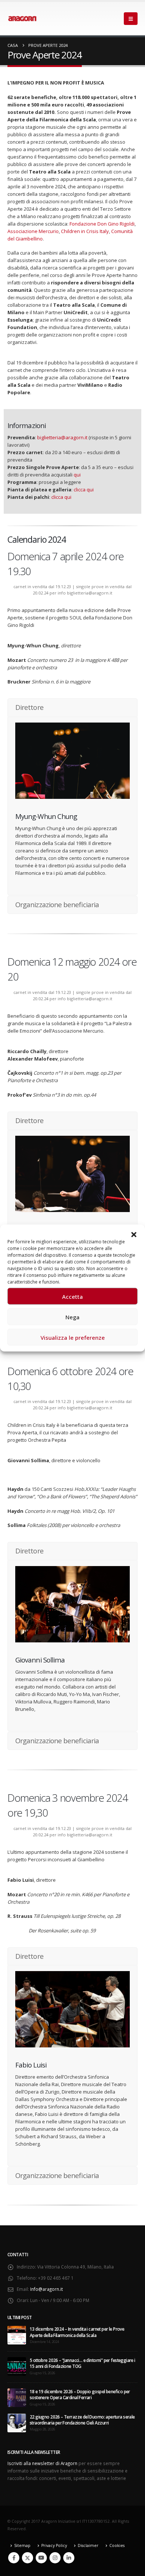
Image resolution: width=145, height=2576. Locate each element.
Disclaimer (88, 2545)
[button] (134, 1234)
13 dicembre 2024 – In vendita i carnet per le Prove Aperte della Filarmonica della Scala (77, 2332)
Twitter (28, 2558)
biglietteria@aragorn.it (62, 437)
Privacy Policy (54, 2545)
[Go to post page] (17, 2334)
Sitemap (22, 2545)
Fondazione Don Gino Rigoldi (102, 224)
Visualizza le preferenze (73, 1337)
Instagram (55, 2558)
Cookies (117, 2545)
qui (77, 475)
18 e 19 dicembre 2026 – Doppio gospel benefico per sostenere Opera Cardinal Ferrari (80, 2394)
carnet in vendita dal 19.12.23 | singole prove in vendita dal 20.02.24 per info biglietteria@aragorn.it (72, 590)
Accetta (72, 1296)
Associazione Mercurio (33, 231)
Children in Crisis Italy (85, 231)
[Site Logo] (22, 19)
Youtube (41, 2558)
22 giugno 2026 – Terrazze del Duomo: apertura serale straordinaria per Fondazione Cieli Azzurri (82, 2420)
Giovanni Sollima (40, 1660)
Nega (72, 1317)
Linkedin (69, 2558)
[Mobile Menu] (131, 19)
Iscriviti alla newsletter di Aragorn (42, 2463)
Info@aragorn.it (46, 2289)
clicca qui (83, 490)
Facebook (14, 2558)
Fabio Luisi (31, 2065)
